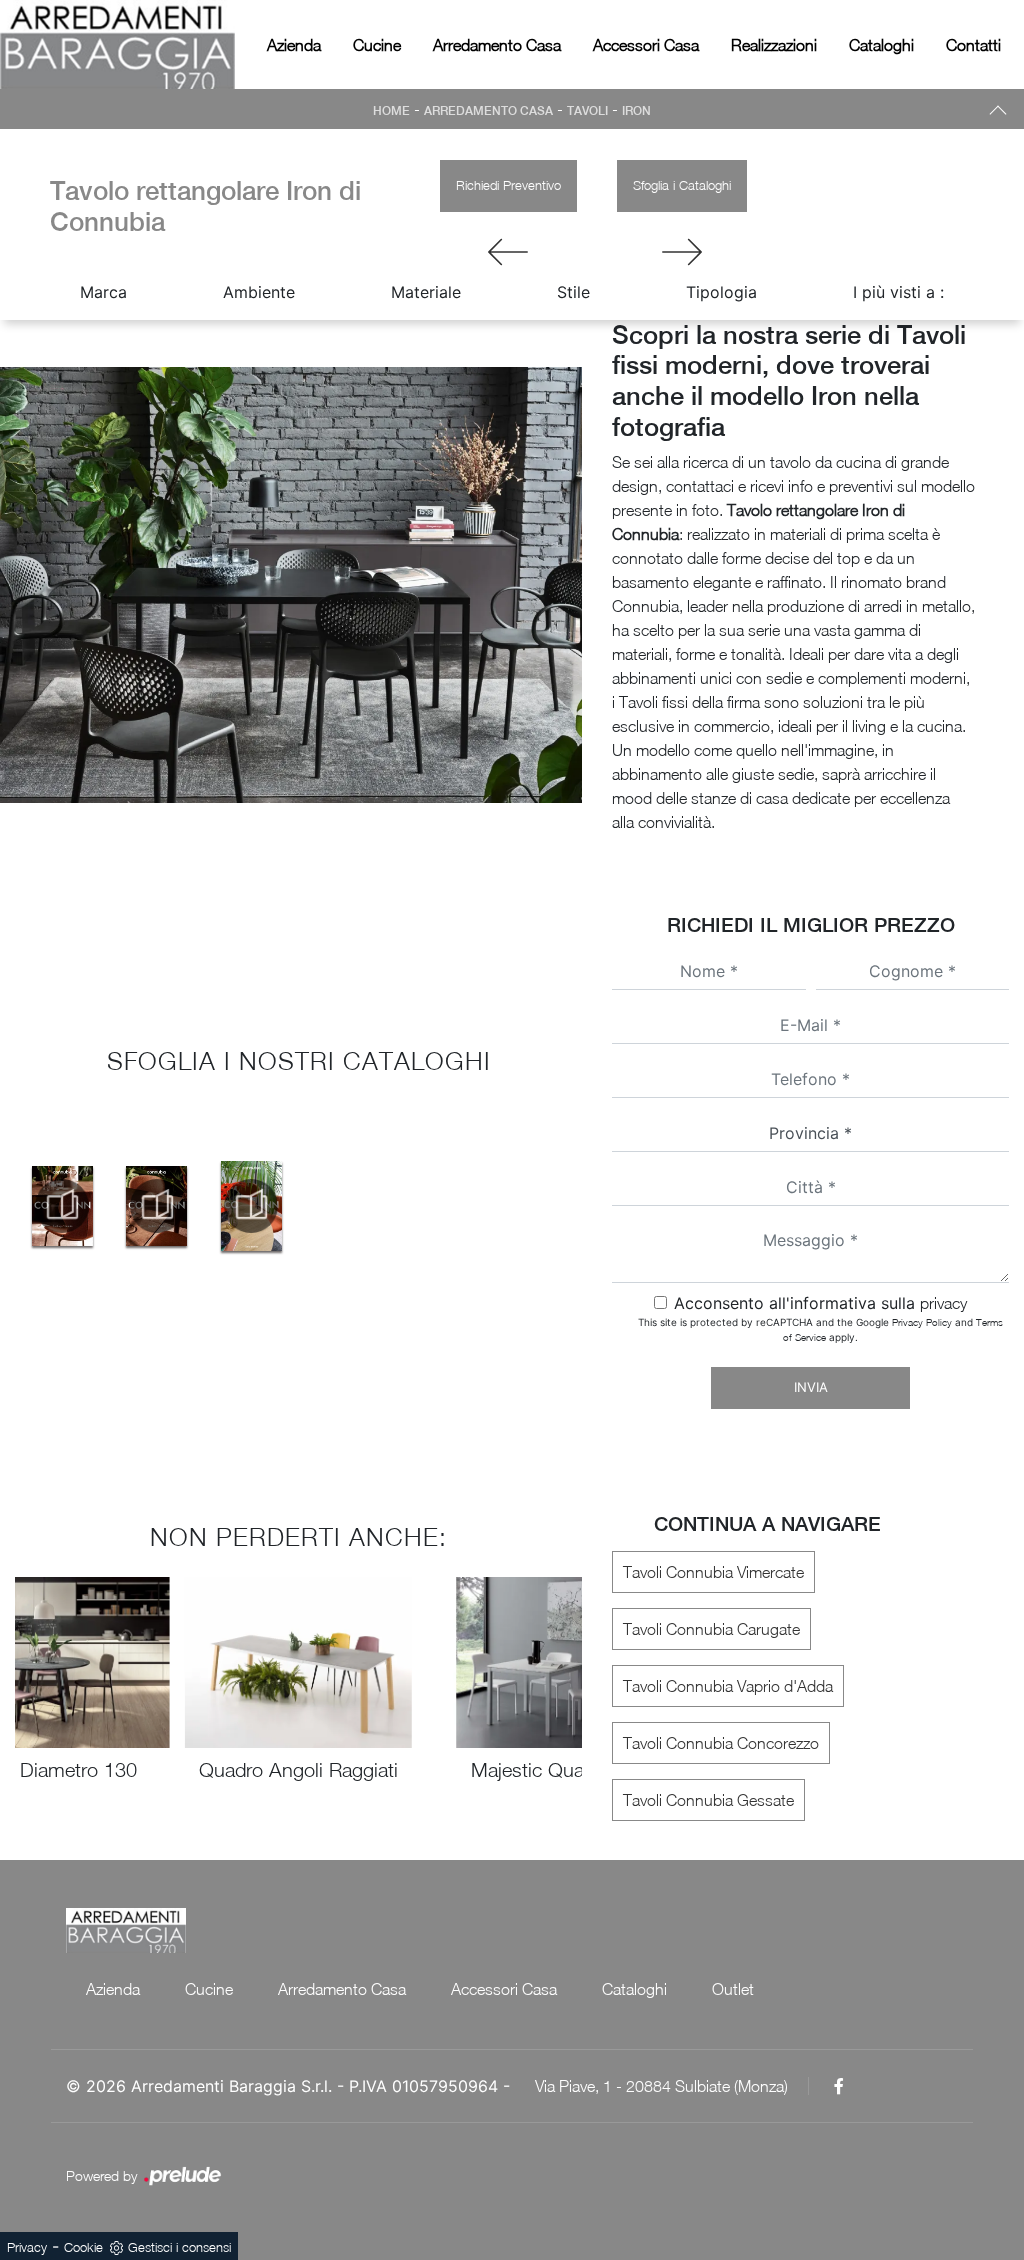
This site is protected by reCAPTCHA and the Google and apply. (820, 1329)
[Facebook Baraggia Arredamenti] (839, 2086)
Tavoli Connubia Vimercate (713, 1572)
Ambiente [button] (259, 292)
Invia (811, 1387)
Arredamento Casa (497, 45)
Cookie (83, 2247)
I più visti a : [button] (898, 292)
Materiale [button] (426, 292)
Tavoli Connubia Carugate (711, 1629)
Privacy (27, 2247)
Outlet (733, 1989)
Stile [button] (573, 292)
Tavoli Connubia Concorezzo (721, 1743)
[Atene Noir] (682, 252)
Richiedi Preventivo (508, 185)
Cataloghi (881, 45)
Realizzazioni (774, 45)
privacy (943, 1303)
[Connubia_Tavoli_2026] (157, 1206)
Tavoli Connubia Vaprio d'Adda (728, 1686)
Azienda (294, 45)
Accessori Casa (646, 45)
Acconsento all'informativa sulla (820, 1303)
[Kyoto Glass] (508, 252)
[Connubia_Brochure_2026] (251, 1206)
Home (391, 111)
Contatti (973, 45)
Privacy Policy (922, 1322)
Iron (636, 111)
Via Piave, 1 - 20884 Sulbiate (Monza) (661, 2086)
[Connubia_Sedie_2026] (62, 1206)
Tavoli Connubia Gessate (708, 1800)
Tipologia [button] (721, 292)
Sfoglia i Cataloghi (682, 185)
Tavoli (587, 111)
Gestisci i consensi (179, 2247)
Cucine (377, 45)
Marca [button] (103, 292)
